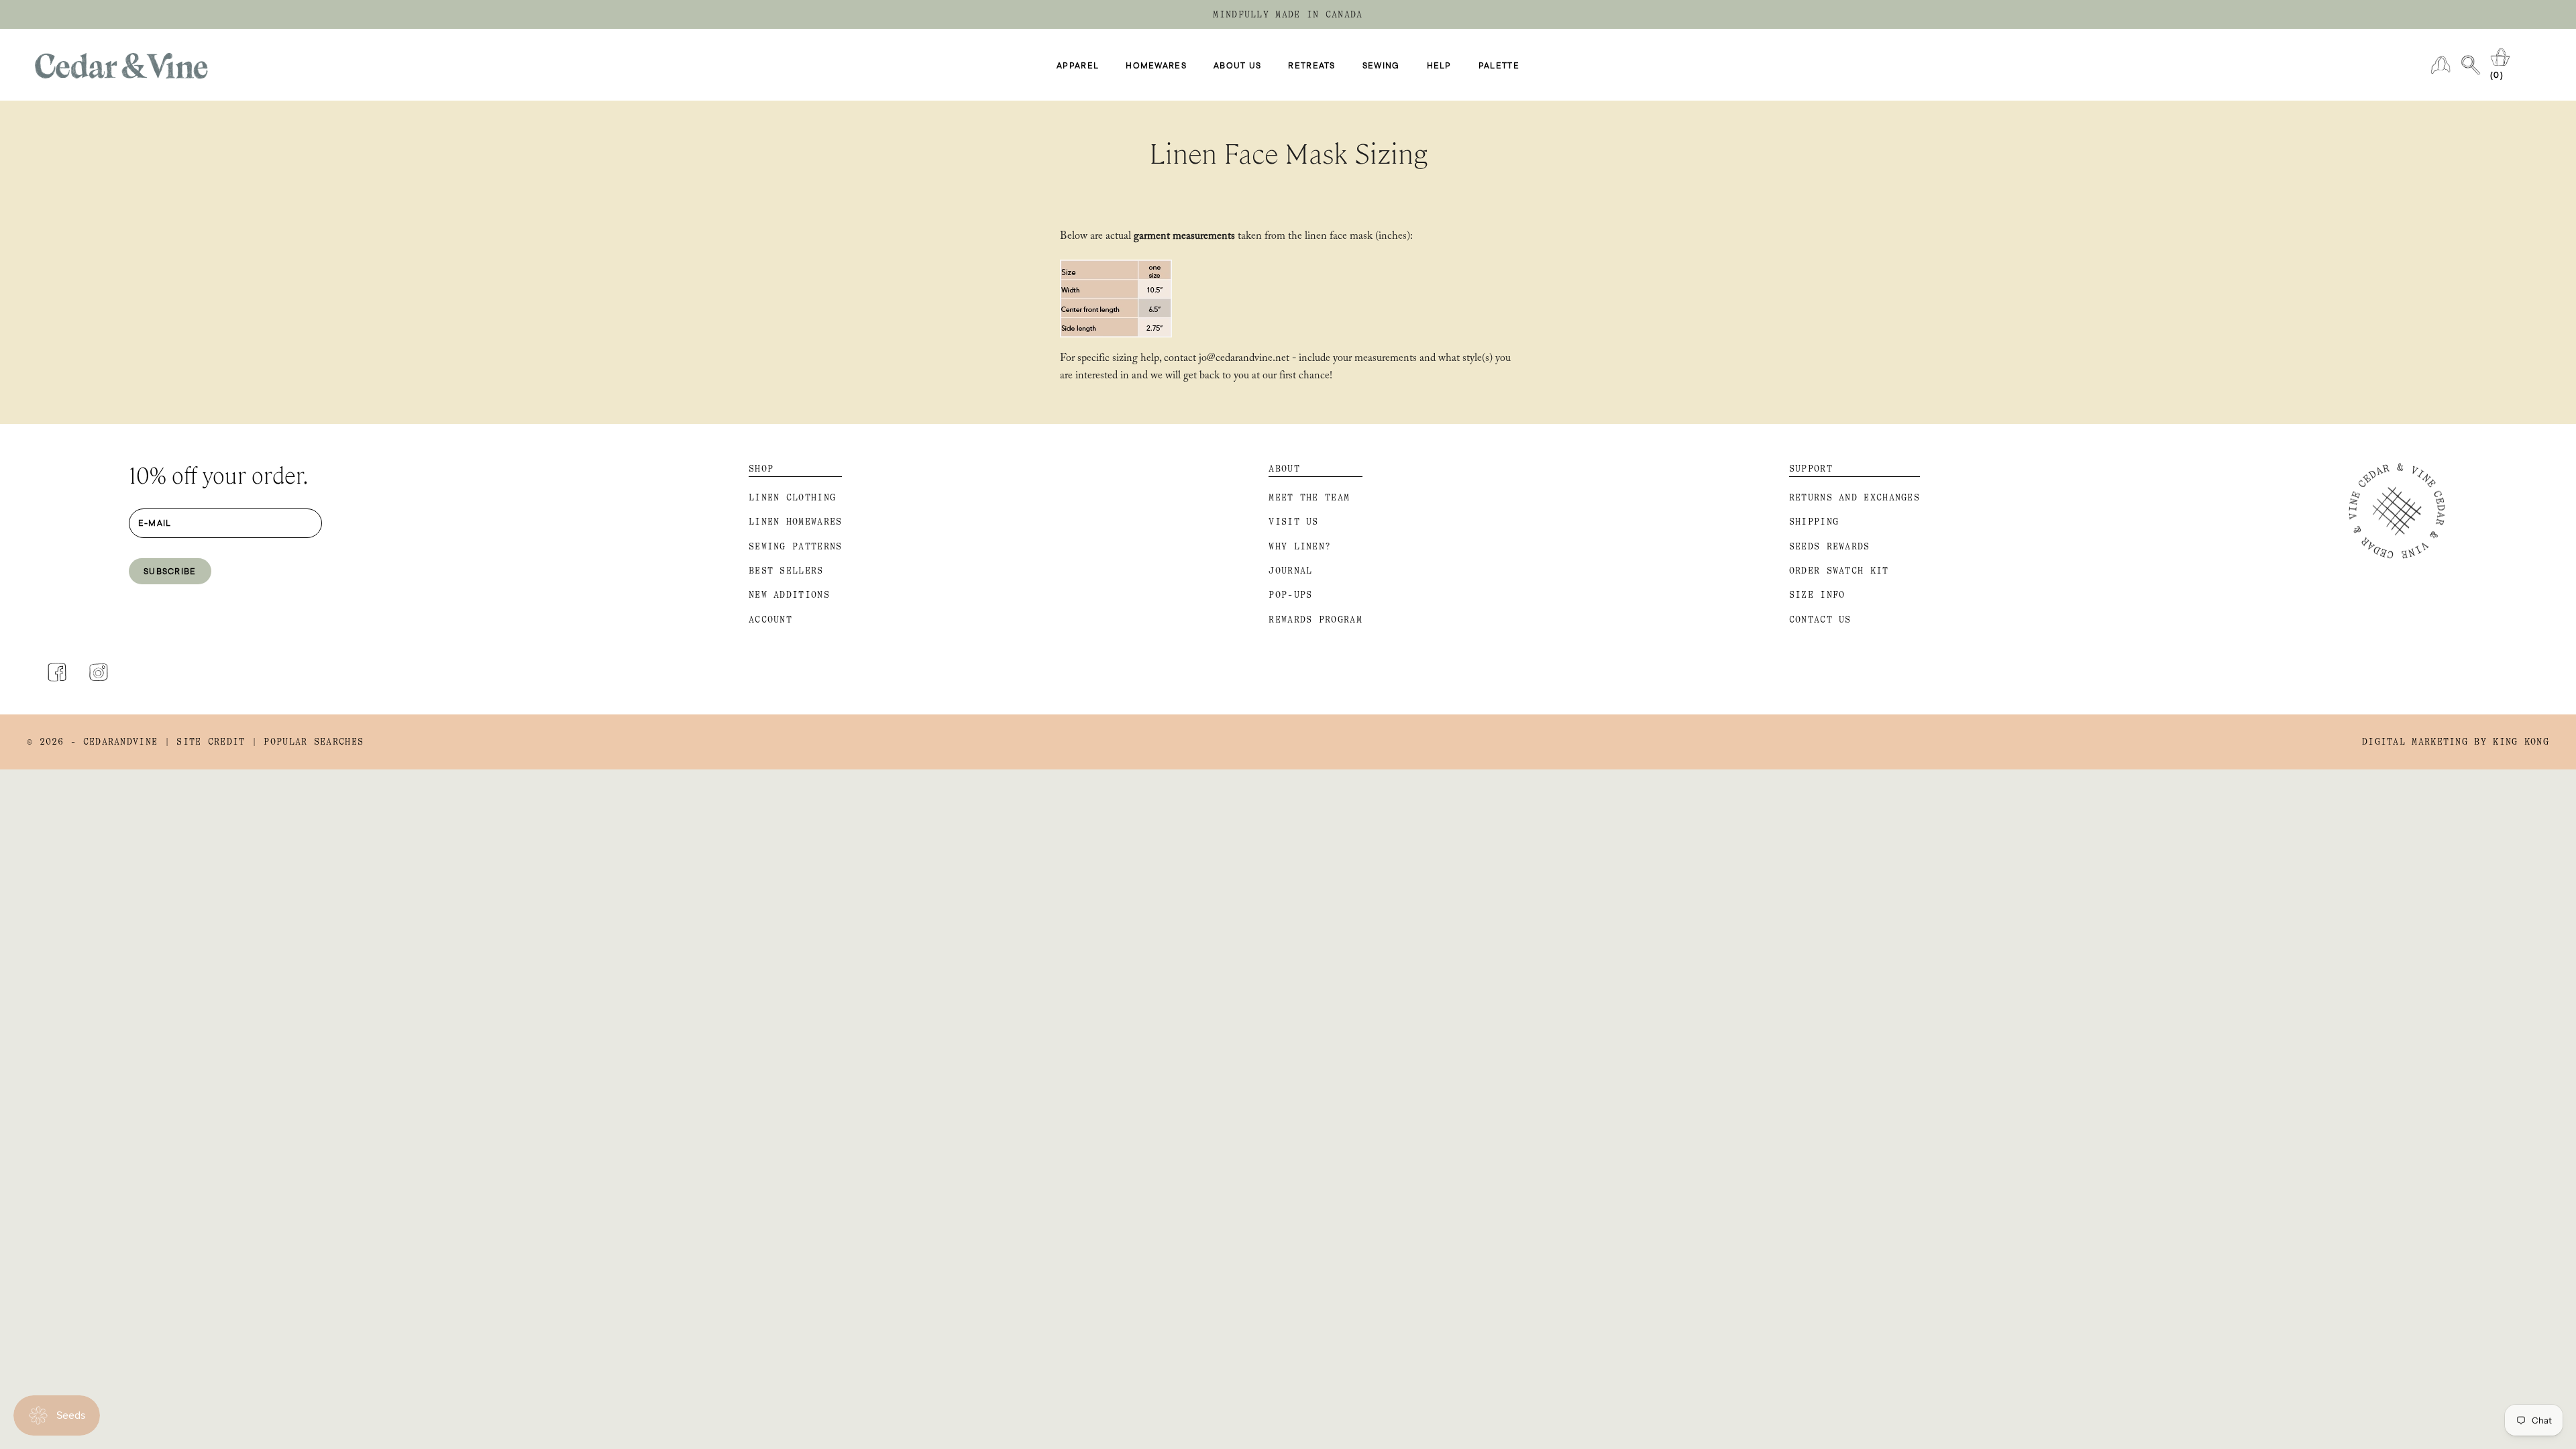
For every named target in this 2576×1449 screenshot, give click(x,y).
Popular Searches (314, 742)
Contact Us (1820, 620)
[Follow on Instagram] (99, 672)
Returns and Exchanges (1855, 497)
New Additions (789, 595)
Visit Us (1293, 522)
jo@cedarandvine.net (1244, 359)
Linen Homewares (796, 522)
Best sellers (786, 571)
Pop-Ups (1290, 595)
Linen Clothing (792, 497)
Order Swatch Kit (1839, 571)
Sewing (1381, 65)
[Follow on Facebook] (57, 672)
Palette (1499, 65)
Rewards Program (1316, 620)
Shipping (1814, 522)
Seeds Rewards (1830, 546)
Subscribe (170, 571)
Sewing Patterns (796, 546)
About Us (1237, 65)
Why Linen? (1300, 546)
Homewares (1156, 65)
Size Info (1817, 595)
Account (770, 620)
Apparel (1078, 65)
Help (1439, 65)
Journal (1290, 571)
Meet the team (1309, 497)
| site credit (205, 742)
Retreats (1311, 65)
